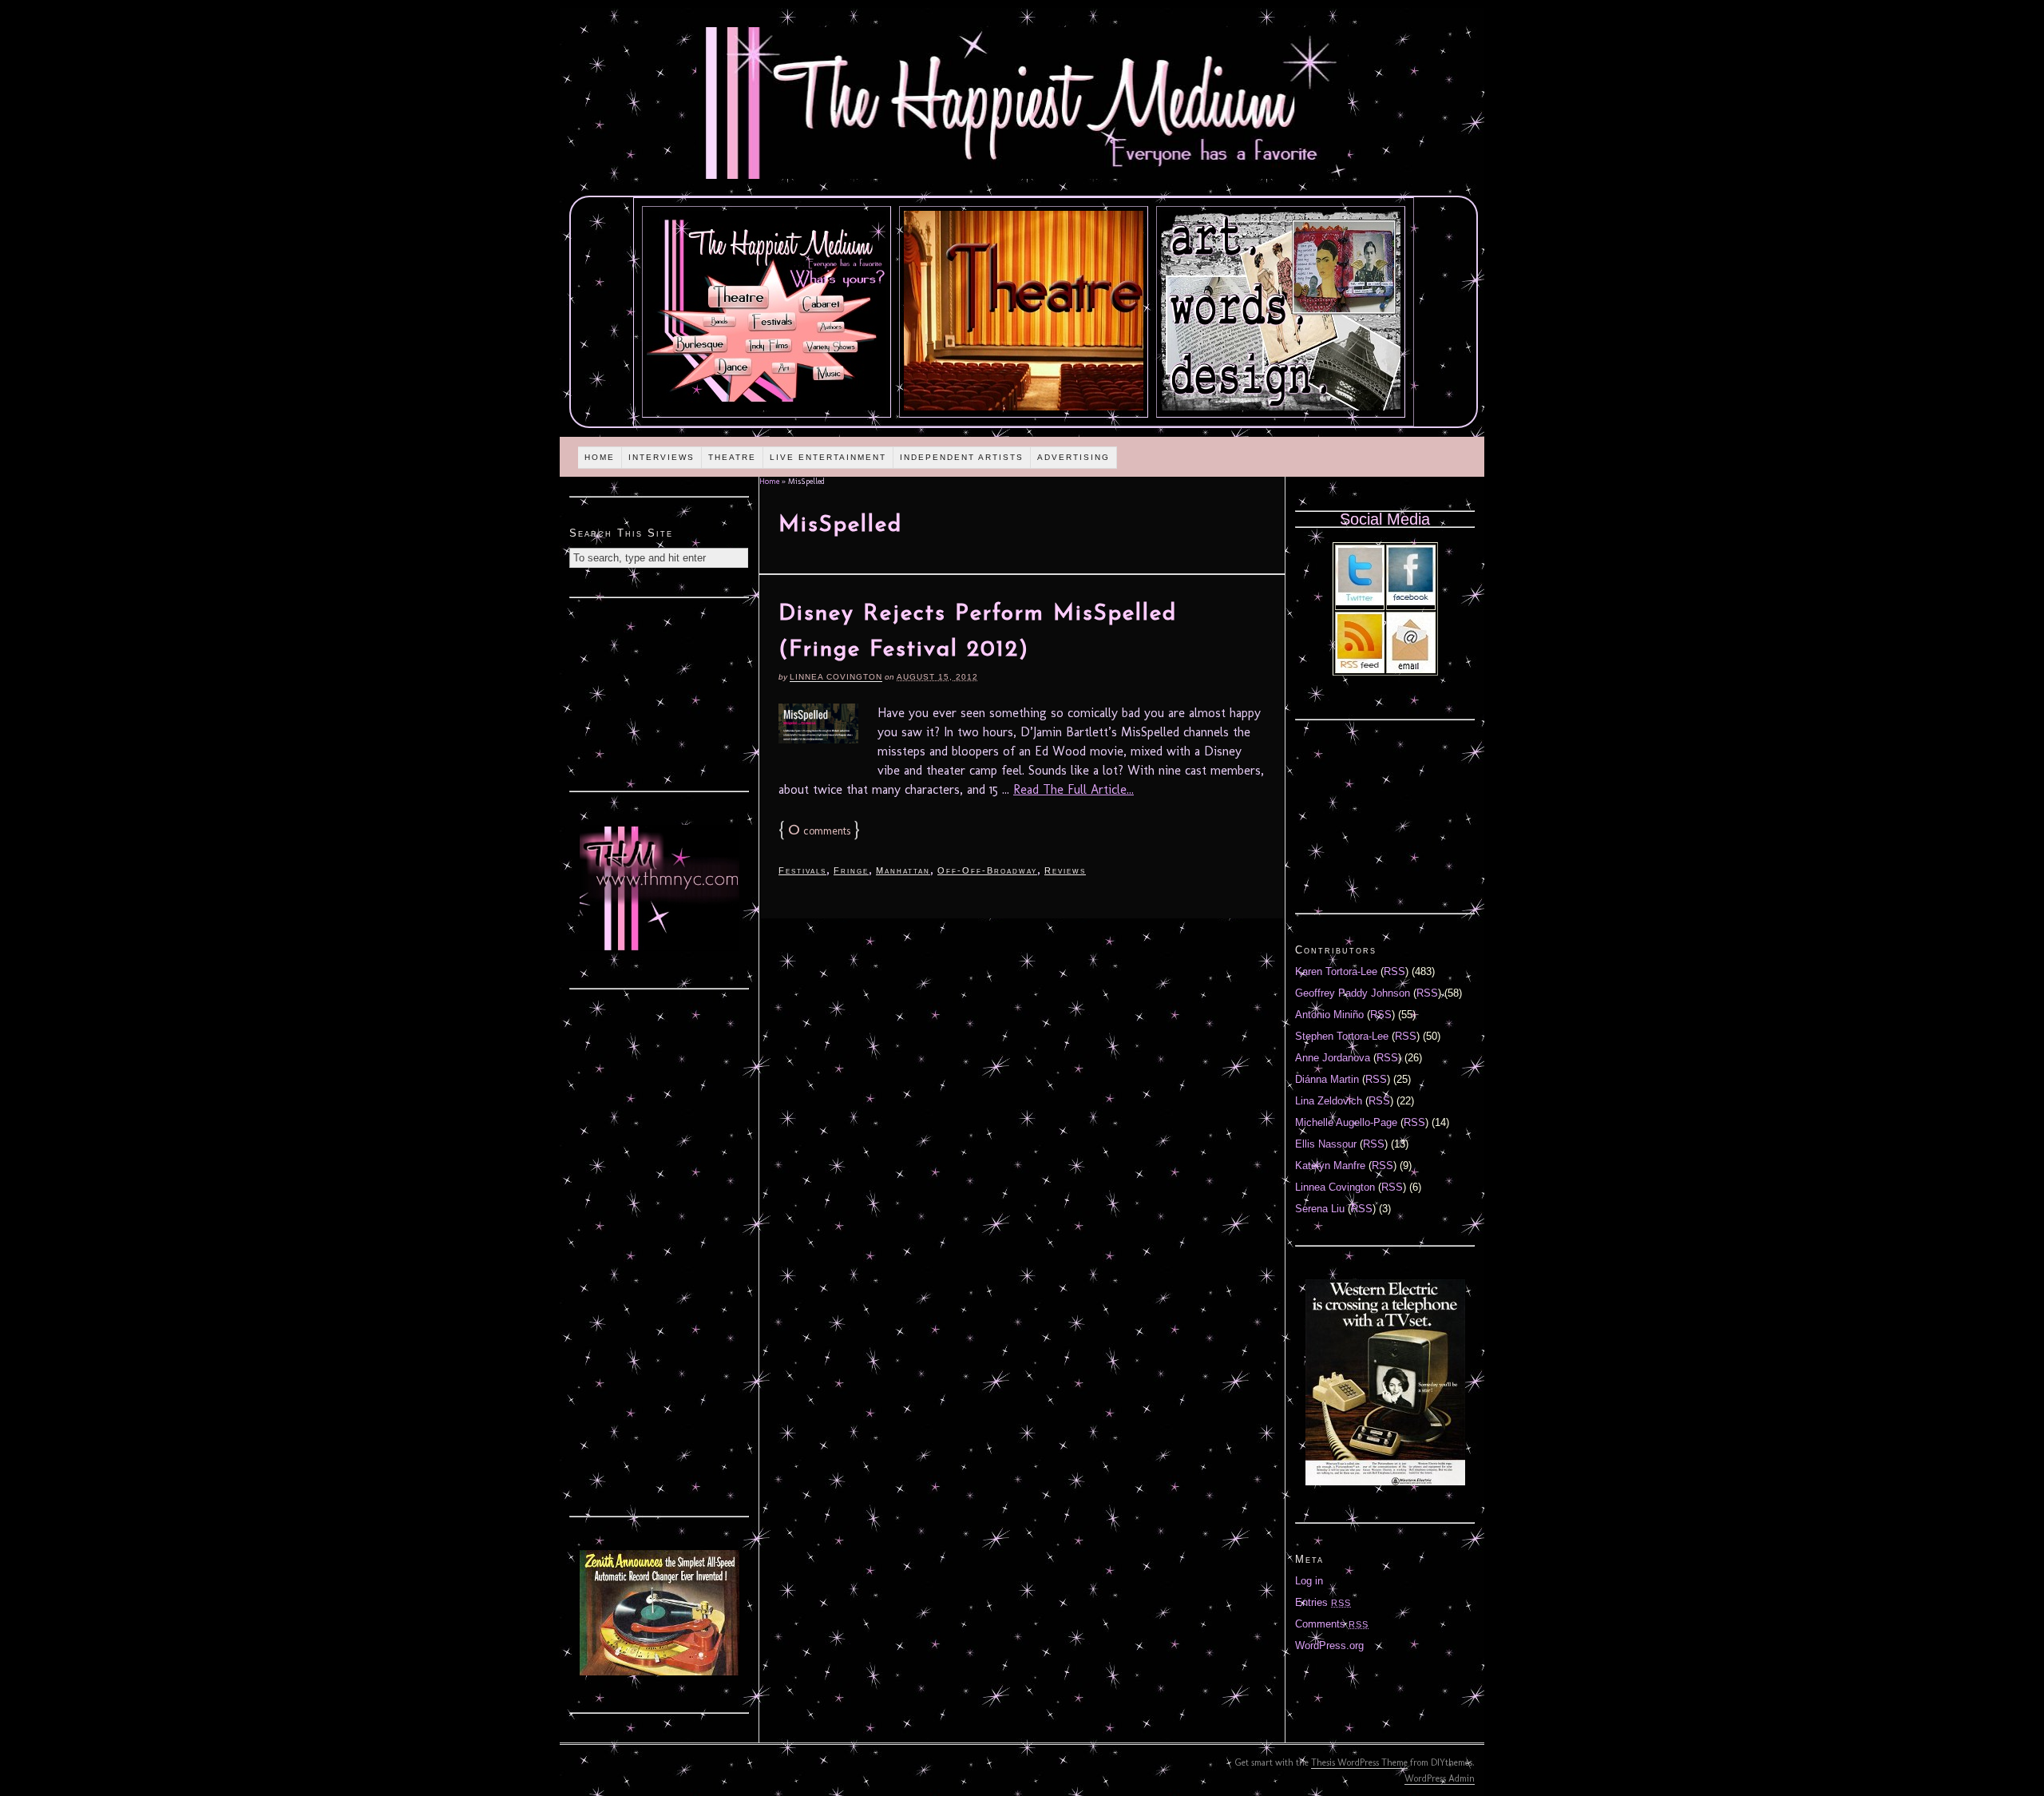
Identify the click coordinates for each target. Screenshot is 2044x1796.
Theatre (732, 457)
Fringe (851, 870)
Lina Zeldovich (1329, 1101)
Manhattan (903, 870)
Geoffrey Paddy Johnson (1353, 993)
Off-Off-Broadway (987, 870)
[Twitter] (1360, 602)
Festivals (802, 870)
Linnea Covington (836, 677)
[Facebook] (1411, 602)
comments (819, 831)
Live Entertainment (828, 457)
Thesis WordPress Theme (1359, 1762)
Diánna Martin (1327, 1079)
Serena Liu (1320, 1209)
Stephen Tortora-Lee (1342, 1036)
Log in (1309, 1581)
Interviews (662, 457)
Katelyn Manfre (1330, 1166)
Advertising (1073, 457)
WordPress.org (1329, 1645)
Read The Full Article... (1073, 789)
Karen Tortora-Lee (1336, 971)
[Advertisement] (660, 692)
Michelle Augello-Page (1346, 1122)
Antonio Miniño (1329, 1015)
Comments (1332, 1624)
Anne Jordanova (1333, 1058)
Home (600, 457)
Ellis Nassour (1326, 1144)
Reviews (1065, 870)
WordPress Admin (1440, 1778)
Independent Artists (962, 457)
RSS (1394, 971)
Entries (1323, 1602)
